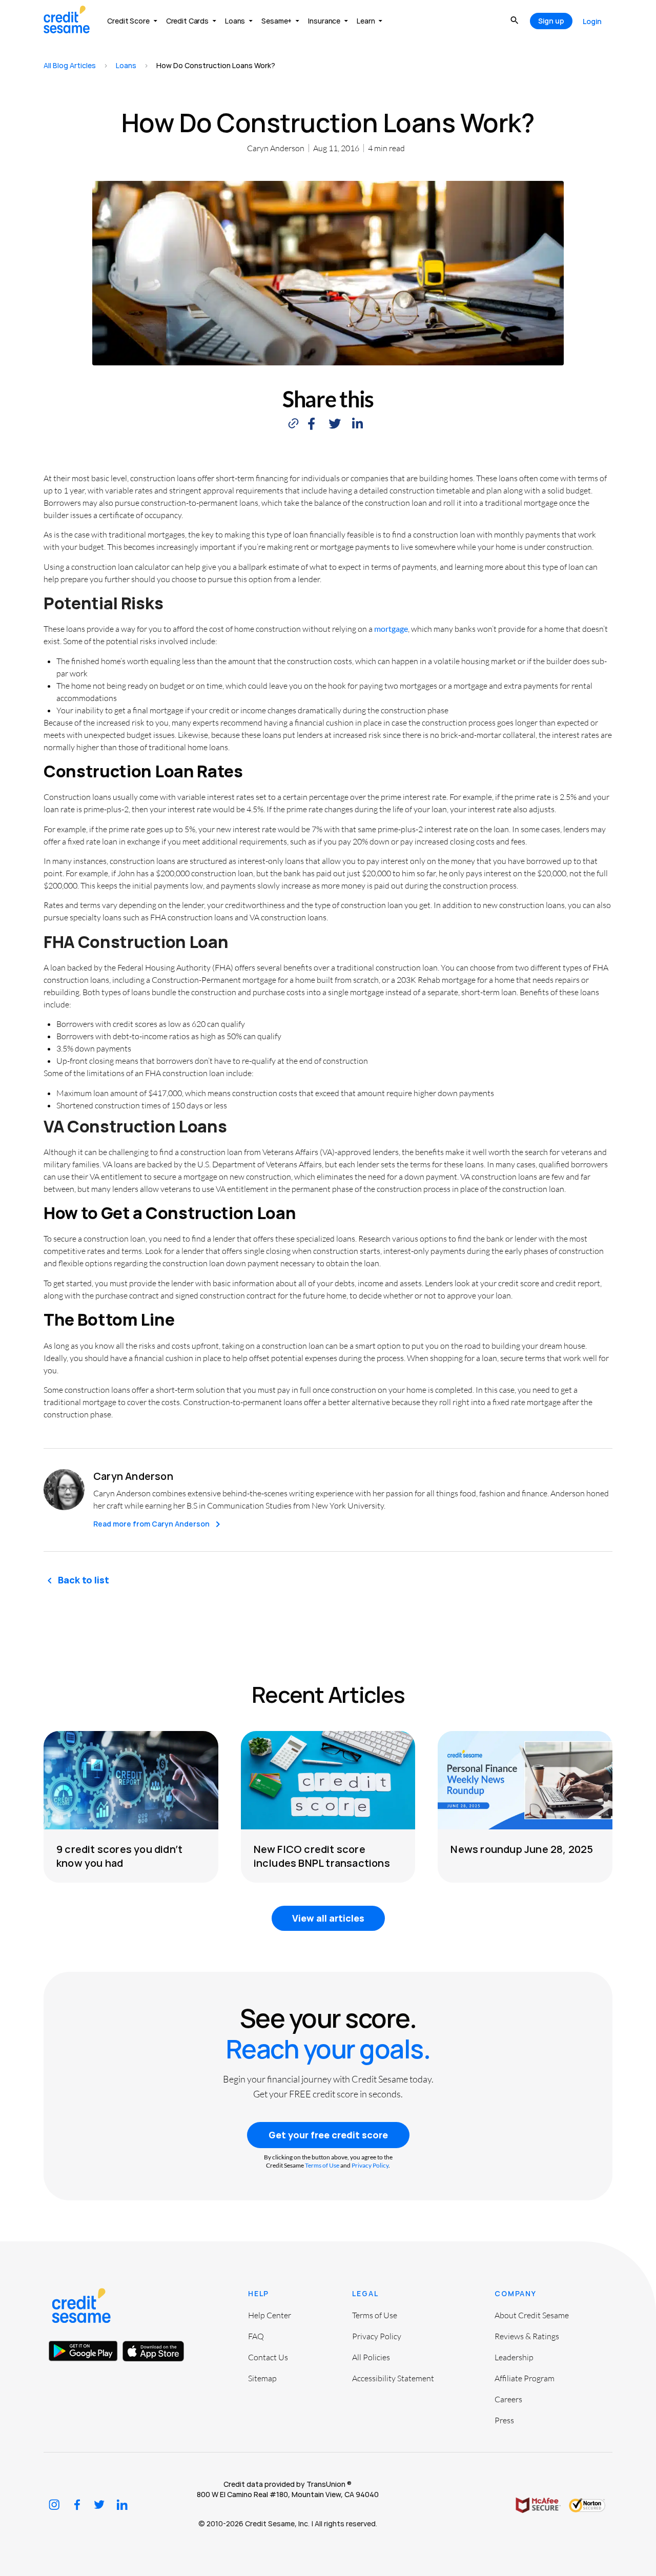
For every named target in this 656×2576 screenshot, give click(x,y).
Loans (126, 65)
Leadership (514, 2357)
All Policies (371, 2357)
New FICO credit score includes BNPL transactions (322, 1856)
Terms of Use (322, 2165)
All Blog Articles (70, 65)
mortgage (391, 628)
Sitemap (262, 2378)
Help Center (270, 2315)
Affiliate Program (525, 2378)
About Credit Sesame (532, 2315)
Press (504, 2420)
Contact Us (268, 2357)
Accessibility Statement (393, 2378)
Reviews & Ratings (527, 2336)
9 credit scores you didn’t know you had (119, 1856)
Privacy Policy (370, 2165)
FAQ (256, 2336)
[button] (311, 424)
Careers (508, 2399)
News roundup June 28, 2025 (522, 1849)
